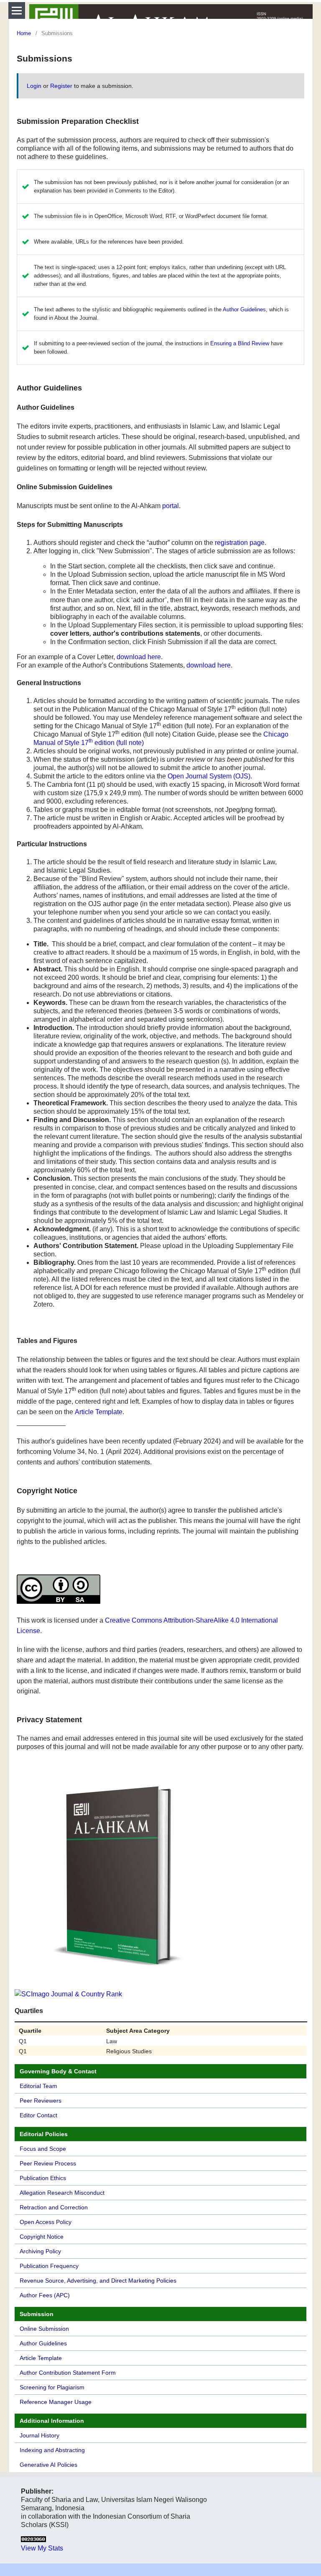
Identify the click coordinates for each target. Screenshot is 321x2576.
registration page (240, 543)
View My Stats (42, 2548)
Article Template (99, 1412)
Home (24, 33)
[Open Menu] (17, 10)
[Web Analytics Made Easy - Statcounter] (33, 2540)
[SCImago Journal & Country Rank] (68, 1994)
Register (61, 86)
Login (34, 86)
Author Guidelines (244, 309)
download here (139, 657)
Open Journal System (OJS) (209, 776)
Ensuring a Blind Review (240, 343)
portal (171, 506)
